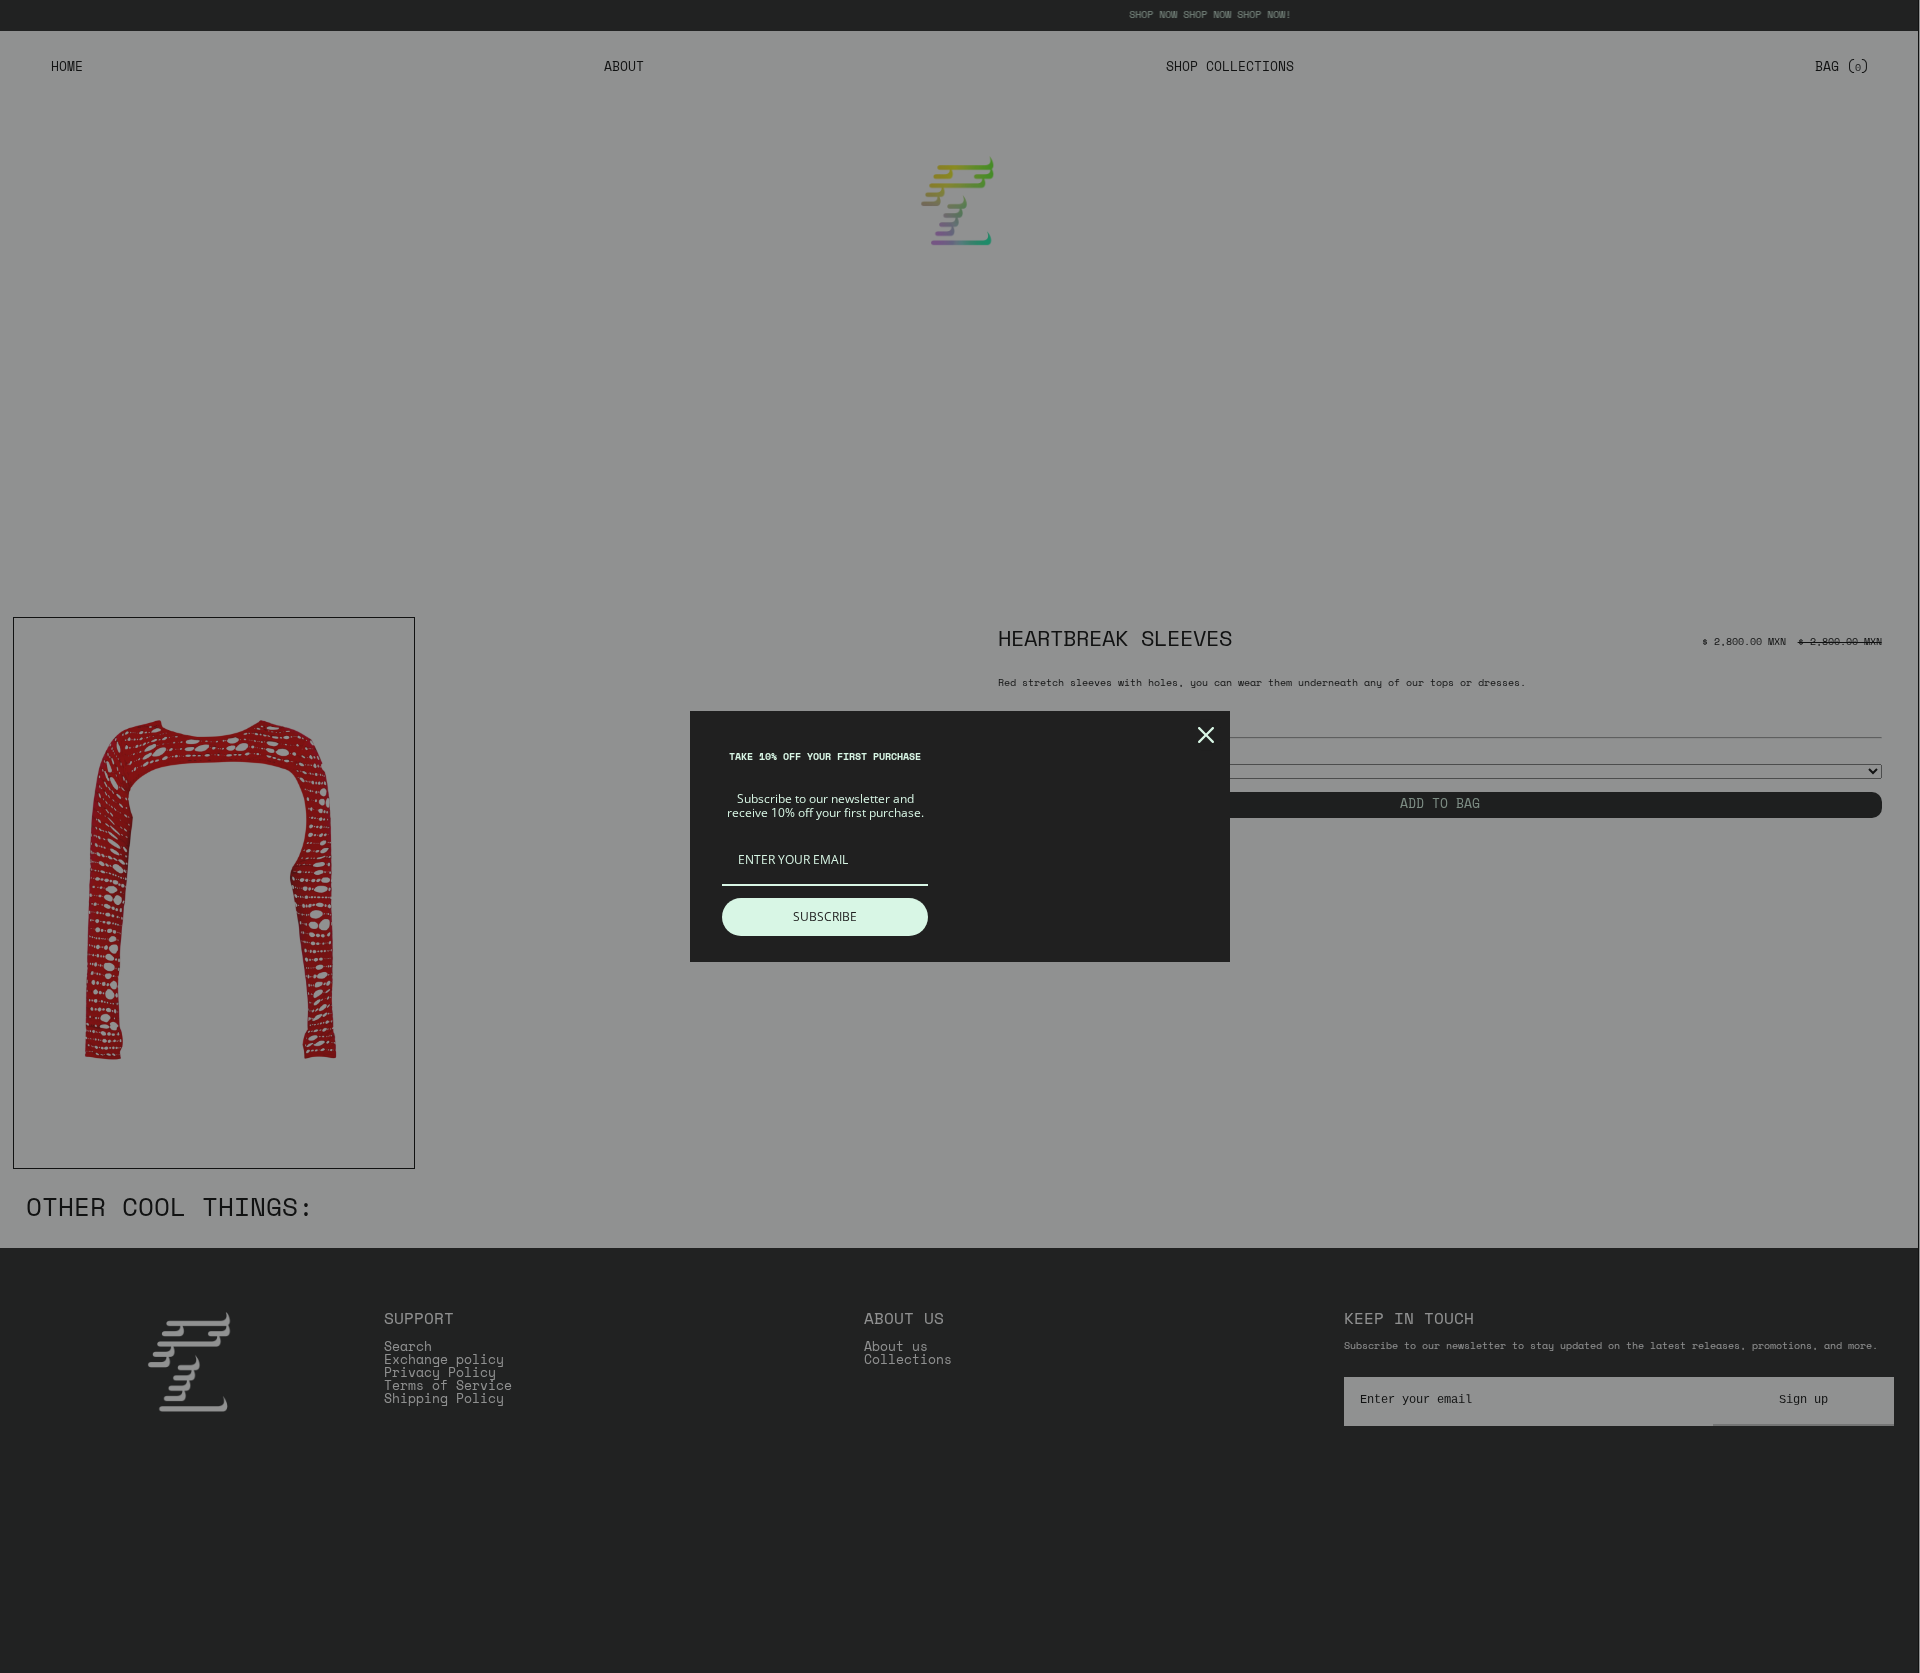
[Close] (1206, 735)
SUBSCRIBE (825, 916)
